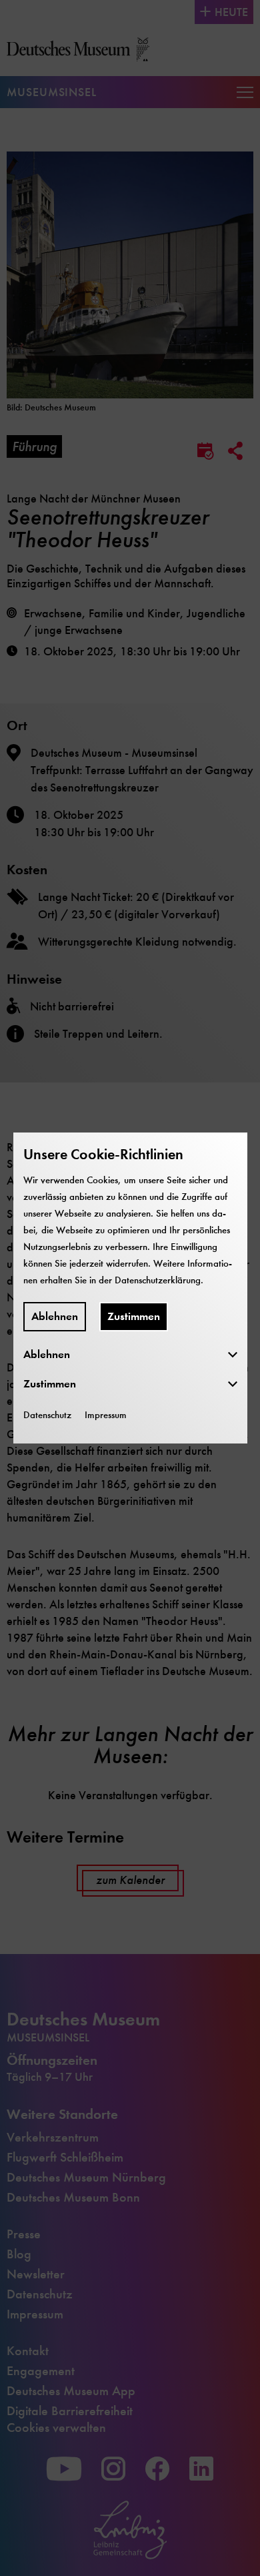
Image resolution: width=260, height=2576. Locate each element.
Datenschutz (47, 1415)
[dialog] (130, 1288)
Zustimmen (134, 1316)
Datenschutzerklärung (158, 1280)
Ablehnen (55, 1316)
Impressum (106, 1415)
